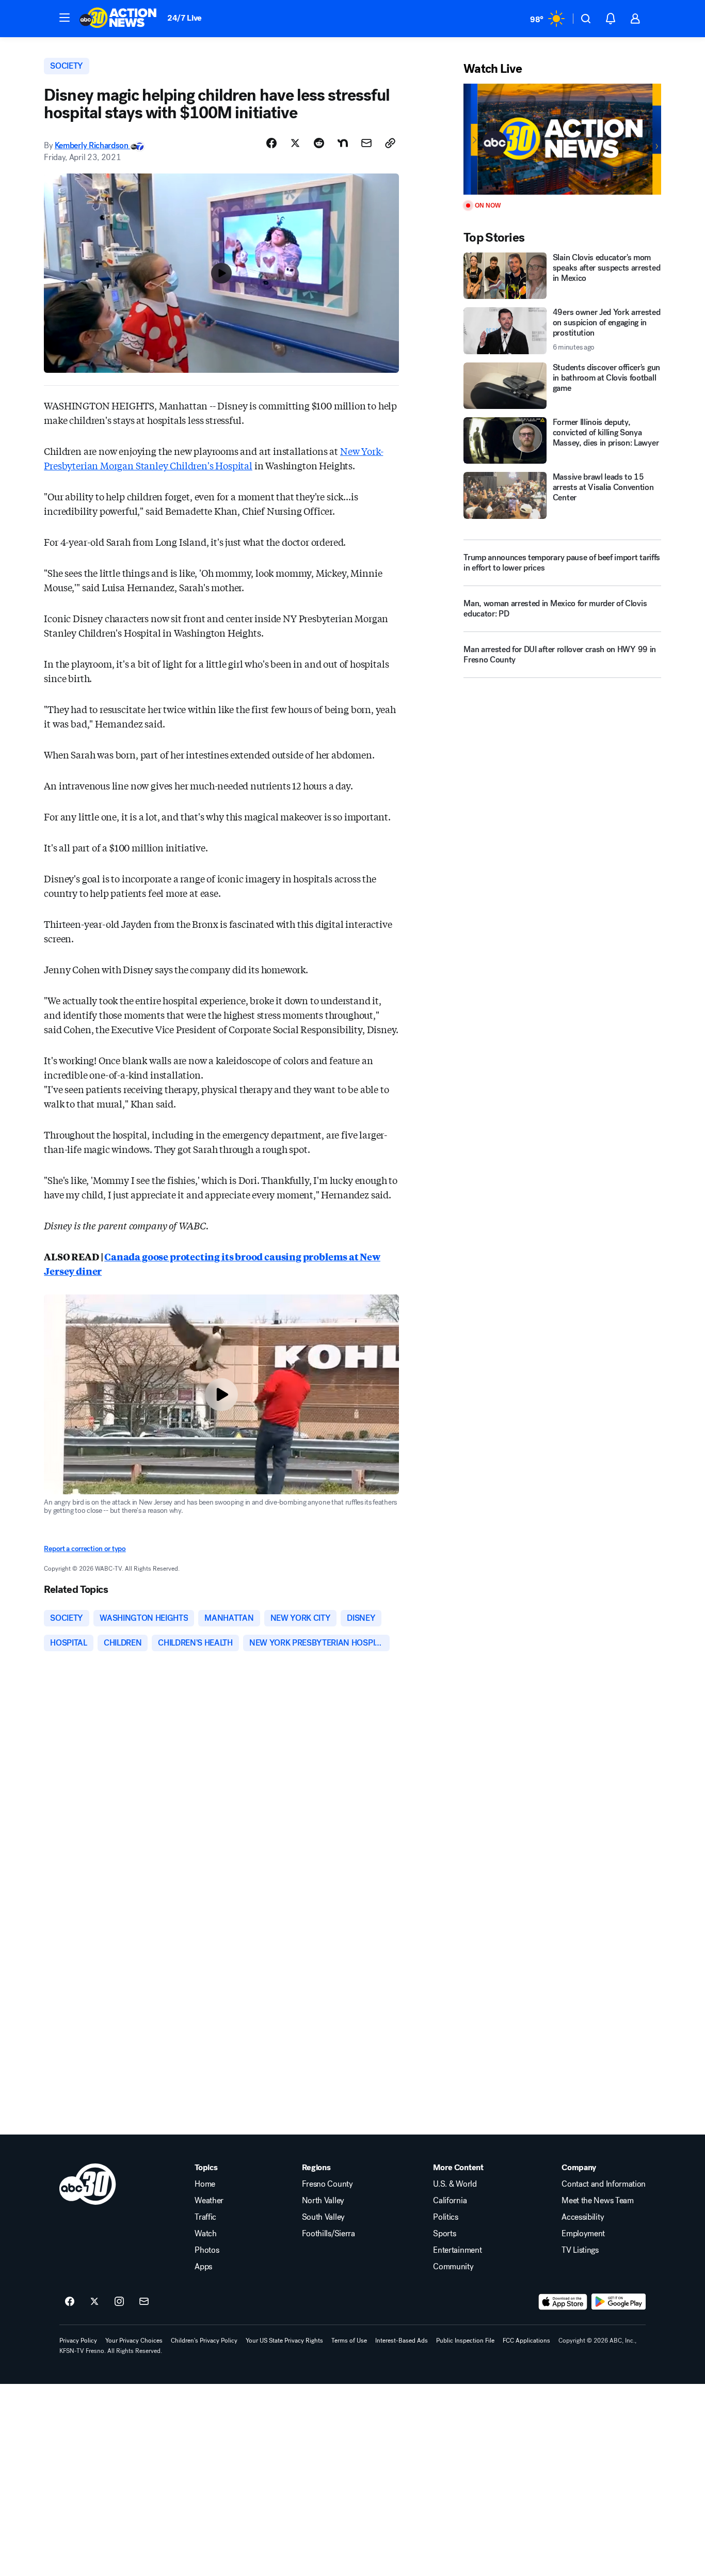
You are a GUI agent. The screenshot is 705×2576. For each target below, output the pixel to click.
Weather (209, 2201)
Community (453, 2267)
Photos (207, 2250)
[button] (65, 18)
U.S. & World (455, 2184)
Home (205, 2184)
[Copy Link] (390, 143)
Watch (205, 2234)
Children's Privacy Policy (204, 2341)
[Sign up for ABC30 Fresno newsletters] (144, 2302)
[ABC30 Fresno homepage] (118, 19)
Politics (445, 2217)
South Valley (323, 2217)
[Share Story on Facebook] (271, 143)
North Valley (323, 2201)
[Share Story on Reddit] (319, 143)
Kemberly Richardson (93, 145)
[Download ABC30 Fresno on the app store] (563, 2302)
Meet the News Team (597, 2201)
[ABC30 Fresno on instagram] (119, 2302)
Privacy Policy (78, 2341)
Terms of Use (349, 2341)
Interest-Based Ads (402, 2341)
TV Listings (580, 2250)
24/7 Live (185, 18)
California (450, 2201)
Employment (583, 2234)
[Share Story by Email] (366, 143)
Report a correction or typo (85, 1549)
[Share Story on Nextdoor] (343, 143)
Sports (444, 2234)
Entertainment (457, 2250)
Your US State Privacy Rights (284, 2341)
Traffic (205, 2217)
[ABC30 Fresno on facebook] (70, 2302)
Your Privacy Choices (134, 2341)
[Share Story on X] (295, 143)
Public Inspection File (465, 2341)
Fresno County (327, 2184)
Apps (203, 2267)
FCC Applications (526, 2341)
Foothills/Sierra (329, 2234)
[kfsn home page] (88, 2184)
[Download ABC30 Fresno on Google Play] (619, 2302)
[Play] (562, 139)
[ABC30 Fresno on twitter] (94, 2302)
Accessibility (583, 2217)
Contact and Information (604, 2184)
